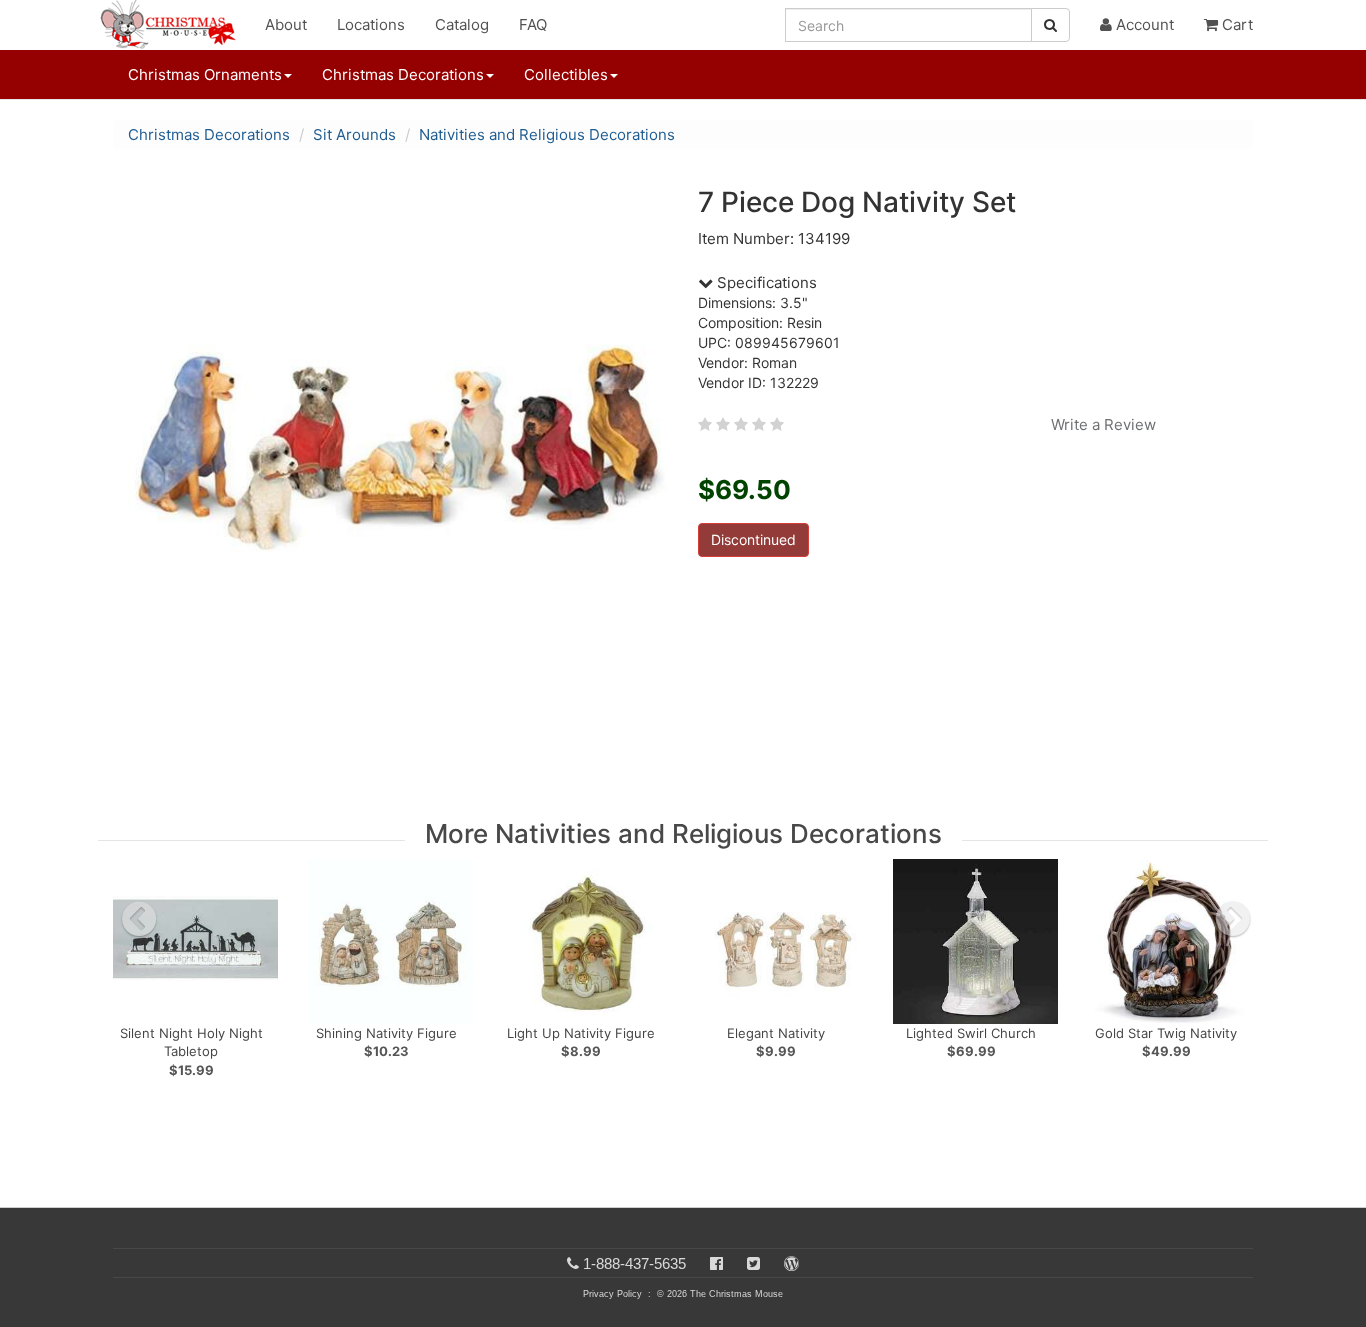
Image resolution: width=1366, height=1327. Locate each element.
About (286, 24)
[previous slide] (139, 919)
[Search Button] (1050, 25)
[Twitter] (753, 1263)
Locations (371, 24)
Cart (1235, 24)
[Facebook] (716, 1263)
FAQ (533, 24)
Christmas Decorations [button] (403, 74)
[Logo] (174, 25)
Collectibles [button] (566, 74)
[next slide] (1233, 919)
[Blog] (791, 1263)
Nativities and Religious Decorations (547, 134)
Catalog (462, 24)
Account (1143, 24)
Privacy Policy (612, 1294)
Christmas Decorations (209, 134)
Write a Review (1103, 424)
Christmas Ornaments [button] (205, 74)
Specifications (765, 282)
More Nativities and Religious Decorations (683, 833)
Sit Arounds (354, 134)
